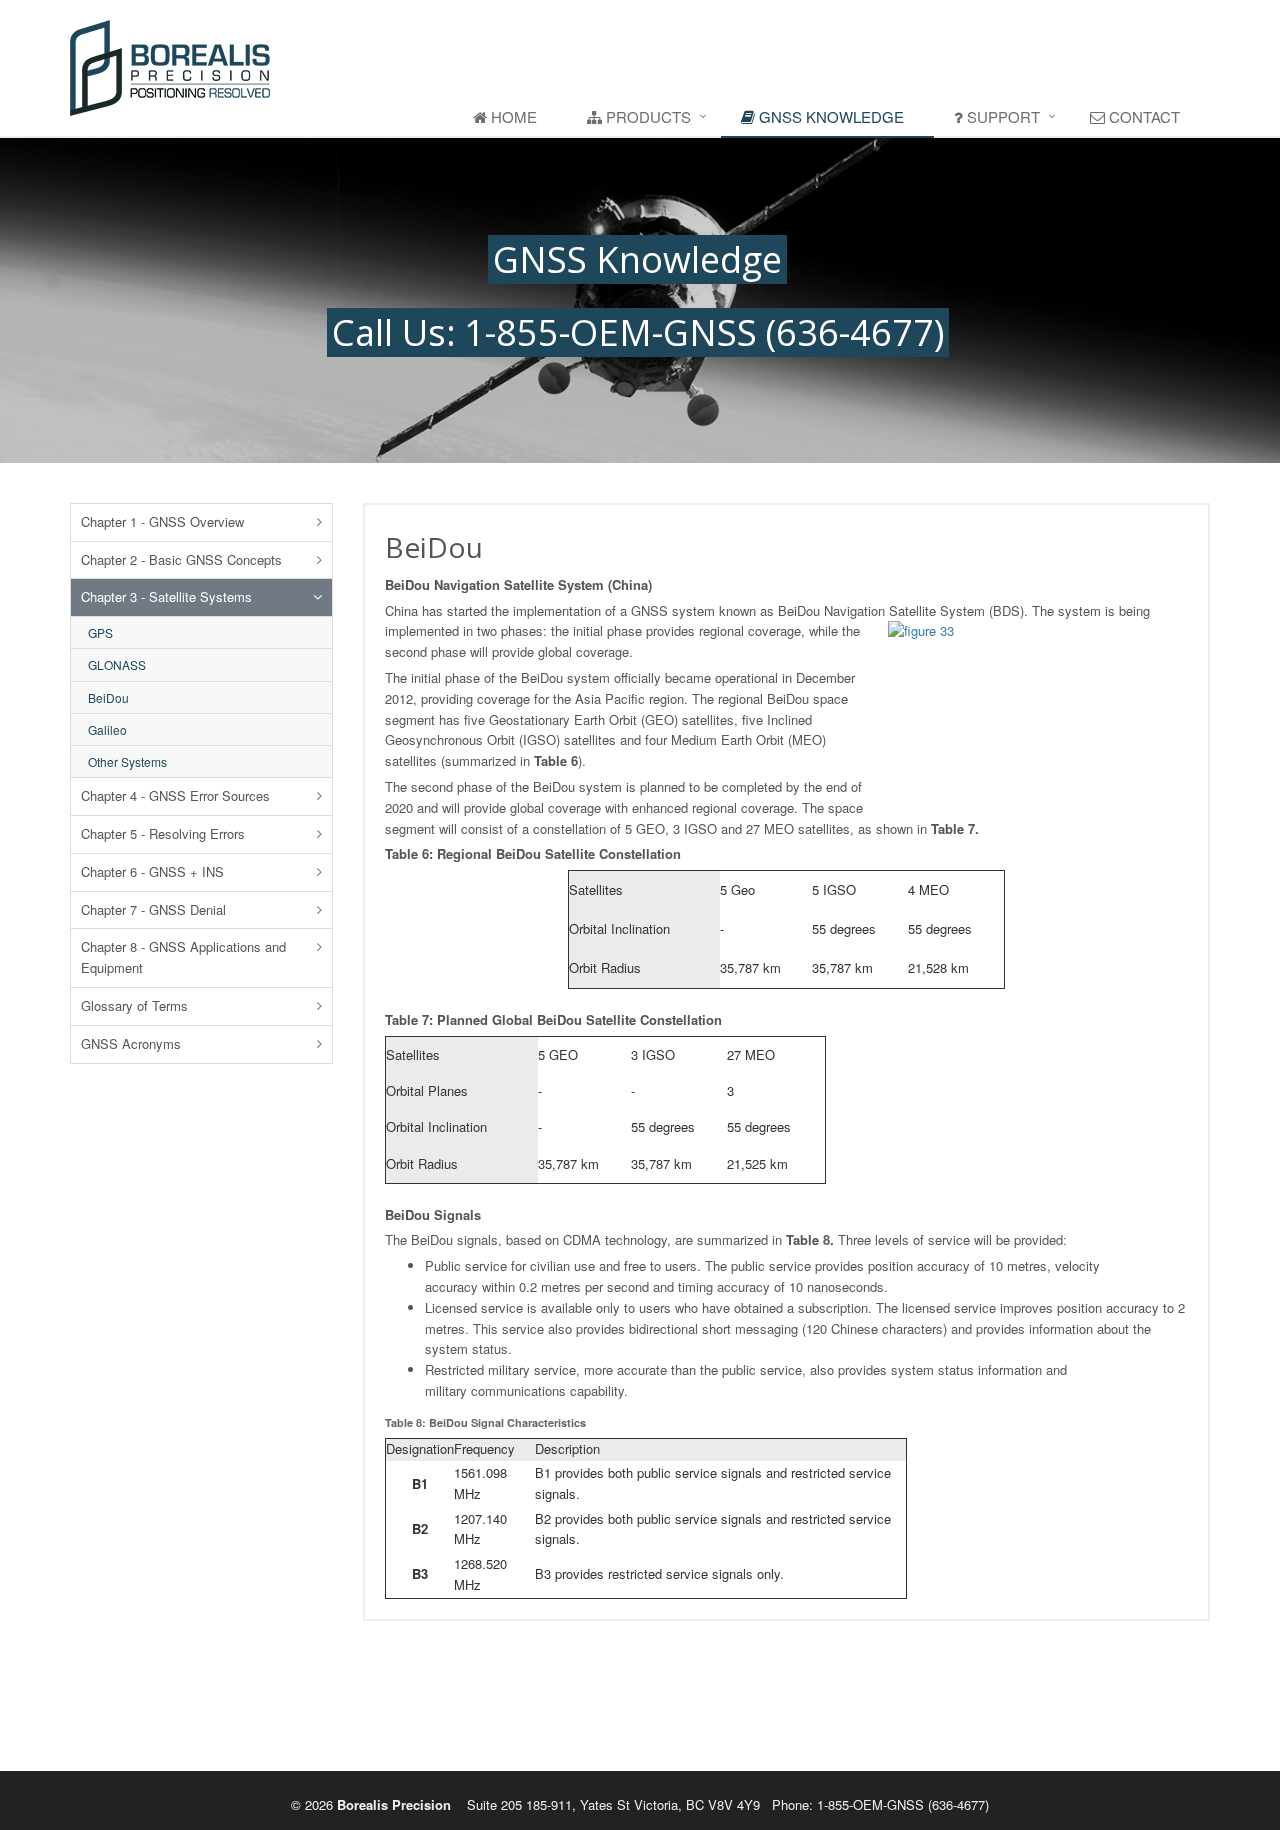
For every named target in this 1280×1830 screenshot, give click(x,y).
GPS (100, 632)
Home (512, 116)
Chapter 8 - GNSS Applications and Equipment (183, 957)
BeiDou (108, 697)
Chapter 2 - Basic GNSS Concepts (181, 559)
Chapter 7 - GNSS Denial (153, 909)
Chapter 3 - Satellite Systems (166, 596)
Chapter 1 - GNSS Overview (162, 521)
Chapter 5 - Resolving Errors (163, 833)
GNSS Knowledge (829, 116)
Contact (1142, 116)
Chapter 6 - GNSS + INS (152, 871)
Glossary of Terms (134, 1005)
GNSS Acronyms (131, 1043)
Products (646, 116)
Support (1001, 116)
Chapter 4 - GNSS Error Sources (175, 795)
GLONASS (117, 664)
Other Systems (127, 761)
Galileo (107, 729)
